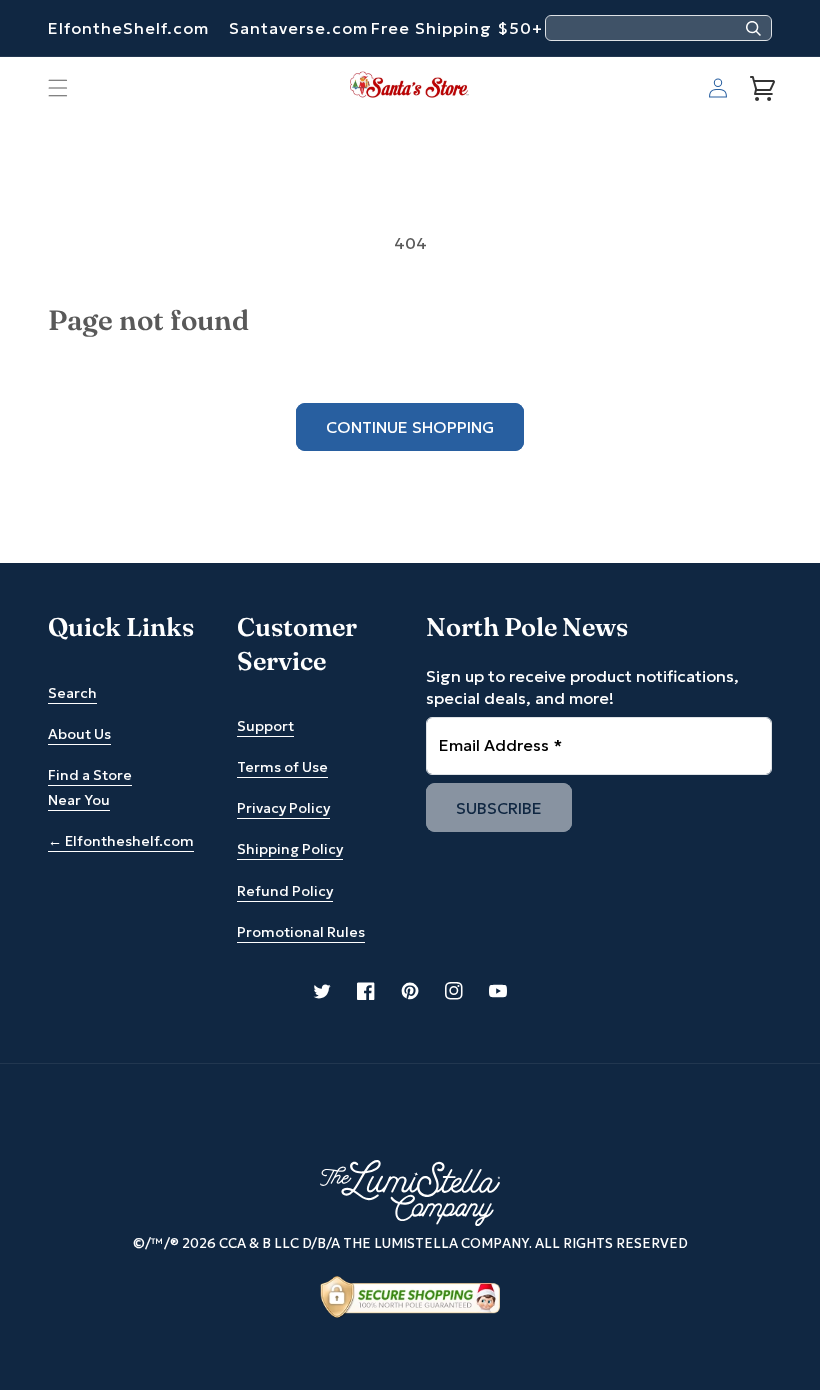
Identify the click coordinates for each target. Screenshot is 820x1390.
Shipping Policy (290, 849)
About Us (79, 734)
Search (72, 693)
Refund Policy (285, 891)
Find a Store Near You (90, 787)
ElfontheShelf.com (128, 28)
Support (265, 726)
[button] (58, 88)
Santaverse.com (298, 28)
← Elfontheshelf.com (121, 841)
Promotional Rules (301, 932)
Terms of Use (282, 767)
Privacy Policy (283, 808)
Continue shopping (410, 427)
